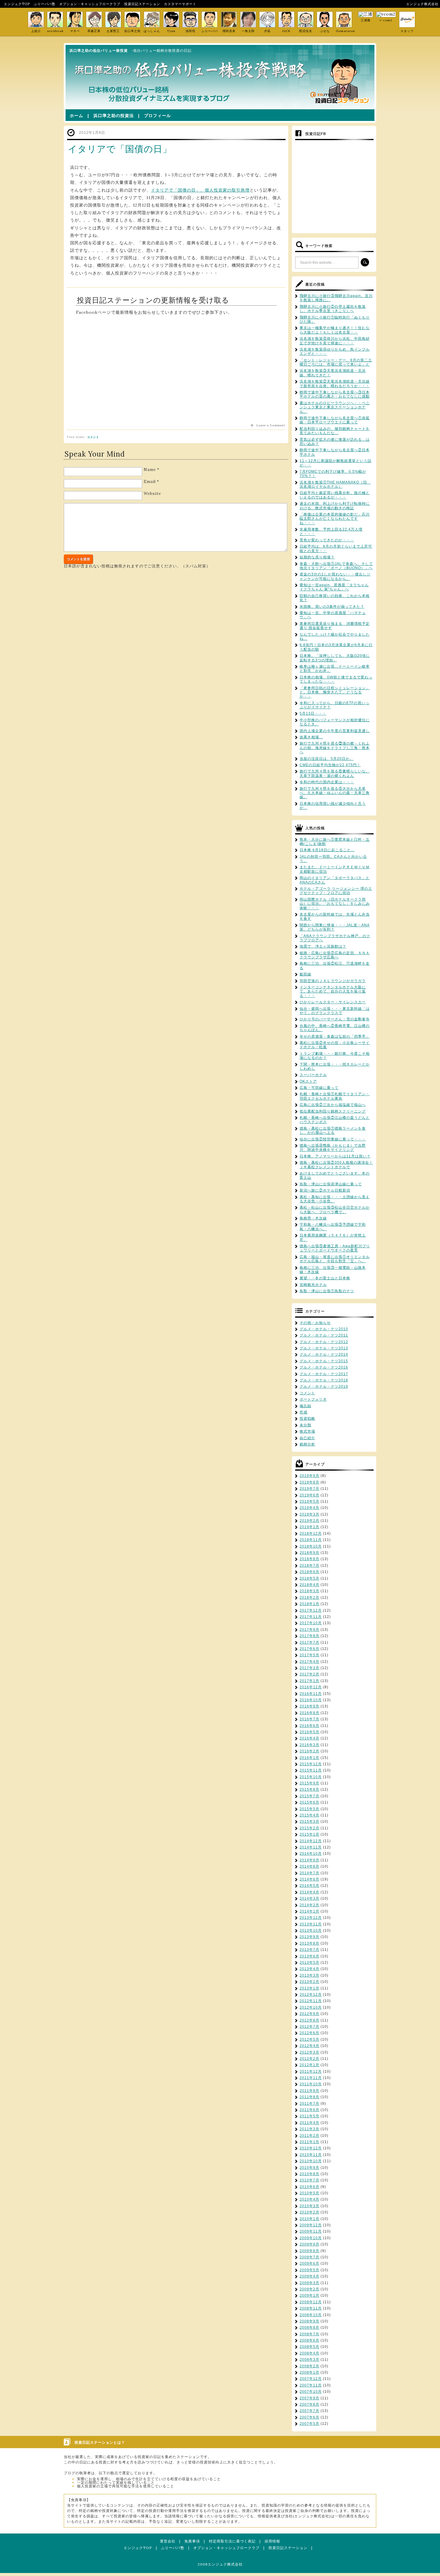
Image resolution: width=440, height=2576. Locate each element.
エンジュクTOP (17, 4)
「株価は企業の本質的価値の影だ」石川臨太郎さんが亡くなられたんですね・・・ (335, 519)
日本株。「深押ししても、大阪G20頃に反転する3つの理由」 (335, 658)
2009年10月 (311, 2238)
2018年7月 (309, 1566)
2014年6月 (309, 1879)
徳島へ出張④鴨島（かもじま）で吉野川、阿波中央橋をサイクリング (333, 1148)
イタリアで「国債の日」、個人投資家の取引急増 (200, 190)
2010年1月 (309, 2219)
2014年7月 (309, 1873)
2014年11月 (311, 1847)
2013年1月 (309, 1988)
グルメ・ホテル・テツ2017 (324, 1374)
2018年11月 (311, 1540)
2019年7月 (309, 1489)
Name (150, 470)
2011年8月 (309, 2097)
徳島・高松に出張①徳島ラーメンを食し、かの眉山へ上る (333, 1131)
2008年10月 (311, 2315)
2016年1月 (309, 1758)
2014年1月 (309, 1911)
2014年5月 (309, 1886)
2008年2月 (309, 2366)
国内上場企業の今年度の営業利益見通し (335, 731)
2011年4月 (309, 2123)
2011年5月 (309, 2116)
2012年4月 (309, 2046)
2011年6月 (309, 2110)
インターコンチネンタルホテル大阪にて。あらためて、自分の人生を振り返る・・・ (333, 991)
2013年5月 (309, 1963)
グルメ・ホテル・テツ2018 (324, 1380)
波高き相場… (311, 737)
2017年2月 (309, 1674)
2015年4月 (309, 1815)
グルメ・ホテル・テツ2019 (324, 1387)
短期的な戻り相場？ (317, 557)
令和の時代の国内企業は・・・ (327, 782)
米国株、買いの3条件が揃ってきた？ (332, 607)
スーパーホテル (313, 1075)
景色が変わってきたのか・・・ (327, 540)
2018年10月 (311, 1546)
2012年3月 (309, 2052)
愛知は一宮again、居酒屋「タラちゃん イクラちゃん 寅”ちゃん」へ (334, 587)
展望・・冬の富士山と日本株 (325, 1278)
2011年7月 (309, 2104)
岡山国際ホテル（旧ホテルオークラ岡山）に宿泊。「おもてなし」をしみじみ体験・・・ (335, 904)
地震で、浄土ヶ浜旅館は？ (323, 946)
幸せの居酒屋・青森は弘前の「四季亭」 (335, 1037)
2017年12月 (311, 1610)
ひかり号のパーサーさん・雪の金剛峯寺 (335, 1019)
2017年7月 (309, 1642)
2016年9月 (309, 1706)
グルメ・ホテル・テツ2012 (324, 1342)
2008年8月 (309, 2328)
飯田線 (305, 974)
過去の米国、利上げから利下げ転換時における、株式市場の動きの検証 (335, 506)
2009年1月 (309, 2295)
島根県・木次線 (313, 1218)
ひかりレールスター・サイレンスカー (333, 1002)
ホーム (76, 116)
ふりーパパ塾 (45, 4)
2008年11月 (311, 2308)
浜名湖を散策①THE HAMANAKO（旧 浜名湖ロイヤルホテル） (335, 484)
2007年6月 (309, 2417)
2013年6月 (309, 1956)
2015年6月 (309, 1802)
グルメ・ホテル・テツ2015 (324, 1361)
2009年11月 (311, 2231)
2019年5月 (309, 1501)
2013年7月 (309, 1950)
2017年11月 (311, 1617)
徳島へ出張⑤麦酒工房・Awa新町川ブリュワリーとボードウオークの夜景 (335, 1248)
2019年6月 (309, 1495)
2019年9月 (309, 1476)
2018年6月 (309, 1572)
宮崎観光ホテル (313, 1285)
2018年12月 (311, 1534)
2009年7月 (309, 2257)
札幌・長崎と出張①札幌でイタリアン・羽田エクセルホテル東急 (335, 1096)
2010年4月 (309, 2199)
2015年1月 (309, 1834)
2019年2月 (309, 1521)
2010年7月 (309, 2180)
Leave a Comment (271, 425)
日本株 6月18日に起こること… (327, 850)
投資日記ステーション (142, 4)
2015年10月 (311, 1777)
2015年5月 (309, 1809)
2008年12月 (311, 2302)
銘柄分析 (307, 1444)
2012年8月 (309, 2020)
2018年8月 (309, 1559)
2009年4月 (309, 2276)
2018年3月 (309, 1591)
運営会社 (168, 2541)
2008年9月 (309, 2321)
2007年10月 (311, 2392)
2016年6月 (309, 1726)
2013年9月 (309, 1937)
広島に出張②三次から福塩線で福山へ (333, 1105)
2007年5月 (309, 2424)
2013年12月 (311, 1918)
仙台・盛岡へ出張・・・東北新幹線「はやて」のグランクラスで (335, 1011)
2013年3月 (309, 1975)
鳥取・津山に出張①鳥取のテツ (327, 1291)
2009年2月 (309, 2289)
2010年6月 (309, 2187)
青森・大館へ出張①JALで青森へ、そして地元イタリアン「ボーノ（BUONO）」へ (336, 566)
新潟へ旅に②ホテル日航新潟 (325, 1190)
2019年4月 (309, 1508)
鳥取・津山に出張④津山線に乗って (331, 1184)
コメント (93, 437)
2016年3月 (309, 1745)
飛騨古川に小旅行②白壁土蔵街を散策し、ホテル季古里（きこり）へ (333, 309)
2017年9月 (309, 1630)
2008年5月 (309, 2347)
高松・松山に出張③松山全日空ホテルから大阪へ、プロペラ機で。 (335, 1210)
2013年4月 (309, 1969)
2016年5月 (309, 1732)
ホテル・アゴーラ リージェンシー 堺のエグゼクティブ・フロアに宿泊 (336, 891)
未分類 (305, 1425)
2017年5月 (309, 1655)
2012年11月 (311, 2001)
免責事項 (192, 2541)
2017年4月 (309, 1662)
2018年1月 (309, 1604)
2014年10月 (311, 1854)
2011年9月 (309, 2091)
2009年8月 (309, 2251)
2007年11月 (311, 2385)
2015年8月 (309, 1789)
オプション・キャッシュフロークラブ (90, 4)
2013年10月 (311, 1931)
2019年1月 (309, 1527)
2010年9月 (309, 2168)
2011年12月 (311, 2072)
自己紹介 (307, 1438)
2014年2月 (309, 1905)
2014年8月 (309, 1866)
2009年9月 (309, 2244)
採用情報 (272, 2541)
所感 (304, 1412)
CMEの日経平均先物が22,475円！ (330, 765)
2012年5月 (309, 2039)
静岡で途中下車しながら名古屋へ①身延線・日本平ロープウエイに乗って (335, 420)
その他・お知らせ (315, 1323)
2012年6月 (309, 2033)
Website (152, 494)
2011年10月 (311, 2084)
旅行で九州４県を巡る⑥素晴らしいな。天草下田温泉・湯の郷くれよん (335, 773)
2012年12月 (311, 1995)
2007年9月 (309, 2398)
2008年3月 (309, 2360)
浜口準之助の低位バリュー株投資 (99, 51)
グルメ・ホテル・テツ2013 (324, 1348)
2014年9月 (309, 1860)
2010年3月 (309, 2206)
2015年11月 (311, 1770)
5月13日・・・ (313, 713)
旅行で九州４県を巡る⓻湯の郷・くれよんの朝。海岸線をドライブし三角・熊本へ (335, 748)
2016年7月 (309, 1719)
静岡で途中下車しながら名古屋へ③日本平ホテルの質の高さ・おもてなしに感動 (335, 394)
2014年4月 (309, 1892)
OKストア (308, 1081)
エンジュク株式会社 (422, 4)
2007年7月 (309, 2411)
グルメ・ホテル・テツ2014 (324, 1354)
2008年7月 (309, 2334)
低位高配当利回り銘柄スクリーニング (333, 1111)
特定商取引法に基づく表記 (232, 2541)
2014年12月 (311, 1841)
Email (150, 482)
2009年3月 (309, 2283)
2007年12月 (311, 2379)
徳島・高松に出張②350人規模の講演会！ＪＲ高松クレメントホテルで (336, 1165)
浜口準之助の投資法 (114, 116)
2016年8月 (309, 1713)
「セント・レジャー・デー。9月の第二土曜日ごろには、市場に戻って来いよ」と (336, 362)
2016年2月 (309, 1751)
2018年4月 (309, 1585)
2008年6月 (309, 2340)
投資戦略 (307, 1419)
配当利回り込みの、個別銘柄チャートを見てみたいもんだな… (335, 431)
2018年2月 (309, 1598)
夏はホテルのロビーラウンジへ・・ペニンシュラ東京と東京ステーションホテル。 (335, 407)
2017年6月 (309, 1649)
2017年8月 (309, 1636)
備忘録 (305, 1406)
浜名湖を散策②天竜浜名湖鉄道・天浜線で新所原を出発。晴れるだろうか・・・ (335, 384)
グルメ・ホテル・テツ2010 (324, 1329)
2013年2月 (309, 1982)
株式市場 (307, 1431)
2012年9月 (309, 2014)
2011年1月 (309, 2142)
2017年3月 (309, 1668)
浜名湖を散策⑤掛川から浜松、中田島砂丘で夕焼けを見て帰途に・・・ (335, 341)
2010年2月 (309, 2212)
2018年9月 (309, 1553)
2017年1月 (309, 1681)
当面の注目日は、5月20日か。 (327, 759)
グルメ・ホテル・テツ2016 (324, 1367)
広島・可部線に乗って (319, 1088)
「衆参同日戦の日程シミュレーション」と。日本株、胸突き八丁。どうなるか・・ (335, 692)
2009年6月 (309, 2263)
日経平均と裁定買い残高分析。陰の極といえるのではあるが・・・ (335, 495)
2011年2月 (309, 2136)
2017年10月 (311, 1623)
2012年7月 (309, 2027)
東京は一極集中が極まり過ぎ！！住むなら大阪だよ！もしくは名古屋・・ (335, 330)
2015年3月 (309, 1822)
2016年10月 (311, 1700)
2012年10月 (311, 2007)
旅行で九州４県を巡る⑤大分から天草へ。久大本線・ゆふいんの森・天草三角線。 (335, 793)
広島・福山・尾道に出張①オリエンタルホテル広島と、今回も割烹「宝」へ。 (335, 1259)
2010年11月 (311, 2155)
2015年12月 (311, 1764)
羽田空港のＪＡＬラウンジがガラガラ (333, 981)
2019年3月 (309, 1514)
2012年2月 (309, 2059)
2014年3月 (309, 1898)
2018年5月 (309, 1578)
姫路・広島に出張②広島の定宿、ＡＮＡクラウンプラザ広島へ (335, 955)
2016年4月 (309, 1738)
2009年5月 (309, 2270)
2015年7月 (309, 1796)
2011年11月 (311, 2078)
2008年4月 (309, 2353)
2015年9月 (309, 1783)
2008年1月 (309, 2372)
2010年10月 (311, 2161)
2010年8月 (309, 2174)
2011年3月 (309, 2129)
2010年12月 (311, 2148)
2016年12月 (311, 1687)
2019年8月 (309, 1482)
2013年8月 (309, 1943)
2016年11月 (311, 1694)
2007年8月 (309, 2404)
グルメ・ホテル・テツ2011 (324, 1335)
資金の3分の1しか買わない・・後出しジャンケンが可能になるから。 (335, 576)
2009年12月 (311, 2225)
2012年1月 (309, 2065)
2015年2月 (309, 1828)
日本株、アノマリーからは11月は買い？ (335, 1156)
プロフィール (157, 116)
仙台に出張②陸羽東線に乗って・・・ (333, 1139)
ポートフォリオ (313, 1399)
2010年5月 (309, 2193)
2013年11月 (311, 1924)
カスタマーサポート (180, 4)
